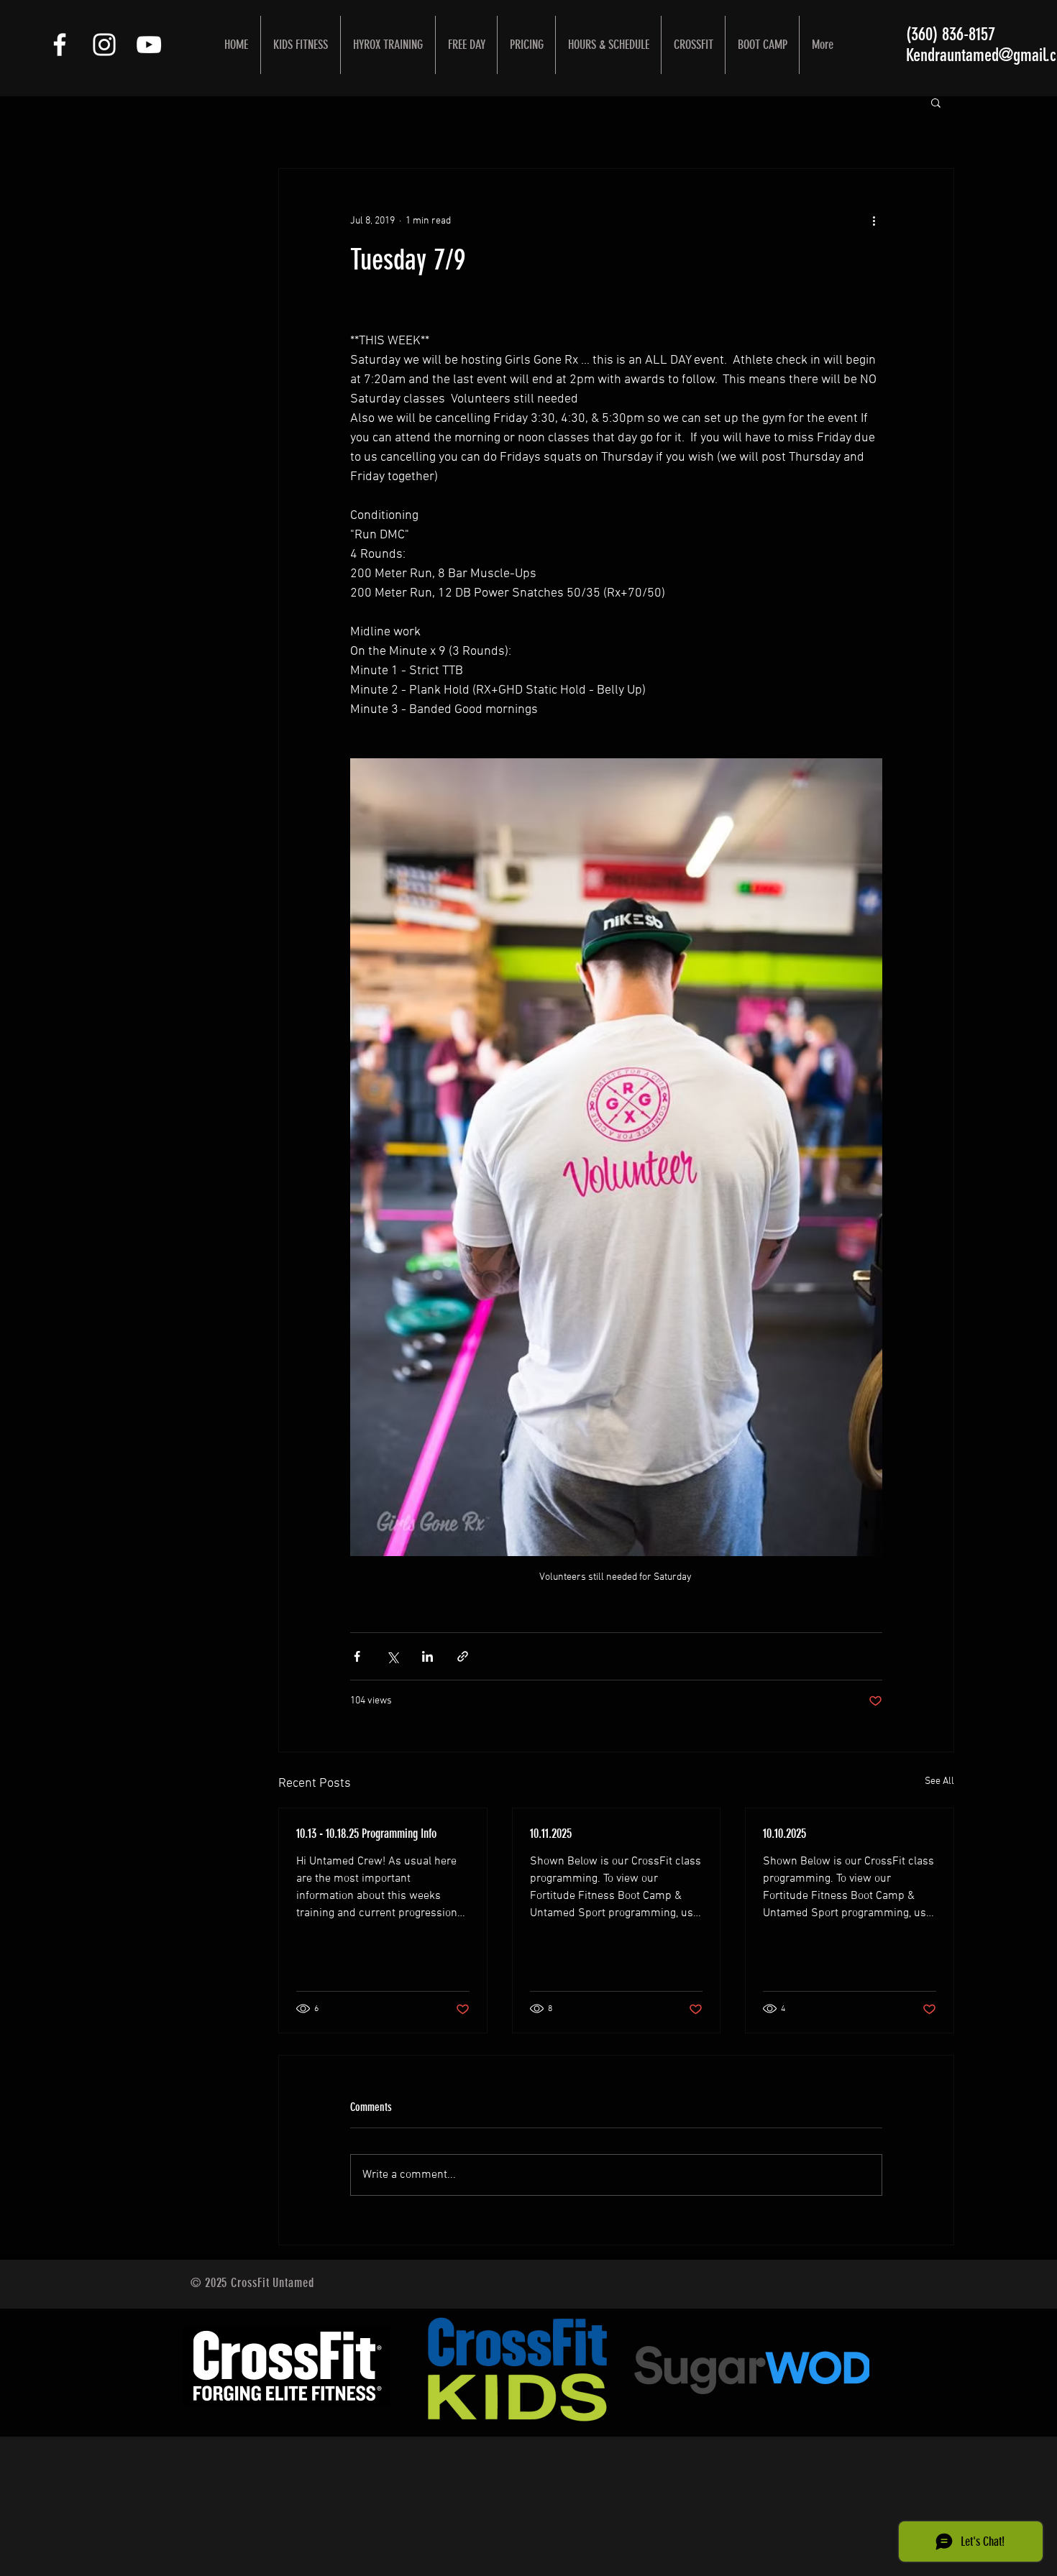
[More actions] (874, 221)
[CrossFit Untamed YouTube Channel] (149, 45)
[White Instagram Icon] (104, 45)
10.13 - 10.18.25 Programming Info (366, 1834)
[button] (936, 102)
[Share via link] (463, 1656)
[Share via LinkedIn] (427, 1656)
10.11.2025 (551, 1834)
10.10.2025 (784, 1834)
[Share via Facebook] (357, 1656)
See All (939, 1781)
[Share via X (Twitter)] (392, 1656)
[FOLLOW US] (60, 45)
